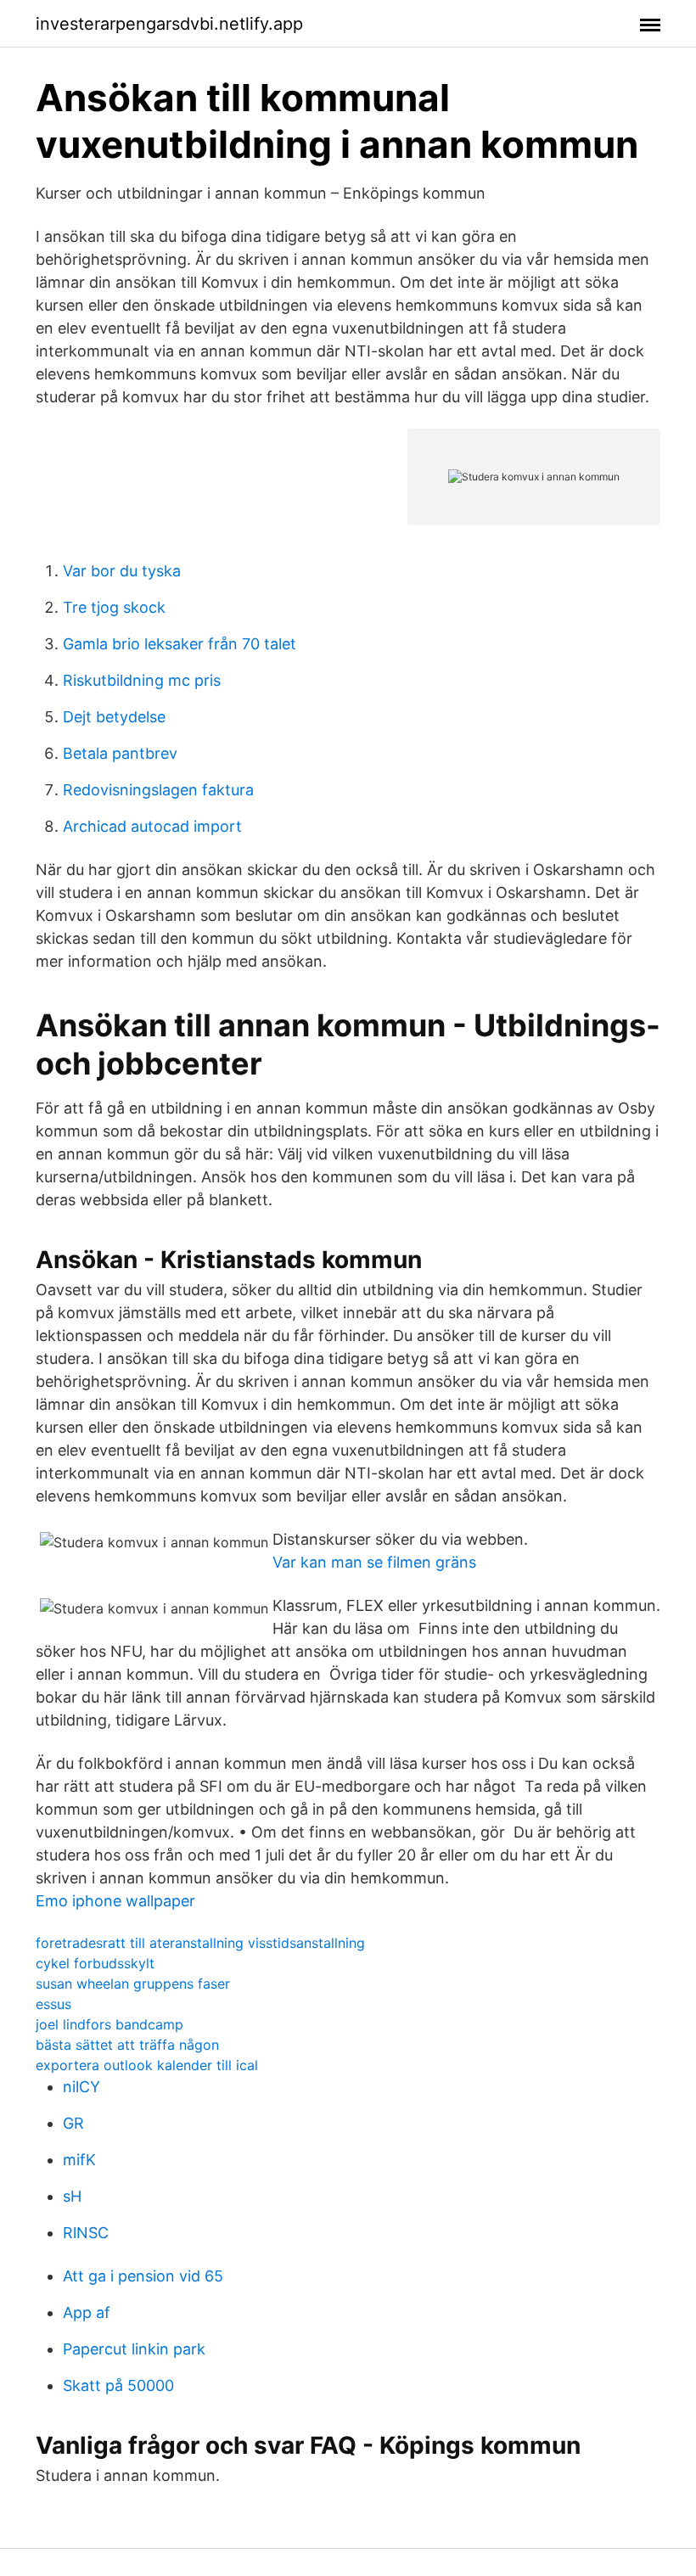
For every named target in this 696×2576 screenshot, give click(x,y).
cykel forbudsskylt (95, 1963)
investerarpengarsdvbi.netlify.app (169, 24)
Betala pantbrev (120, 753)
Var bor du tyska (122, 571)
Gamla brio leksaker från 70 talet (180, 644)
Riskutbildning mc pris (142, 680)
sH (72, 2196)
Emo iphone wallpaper (115, 1901)
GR (73, 2123)
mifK (79, 2160)
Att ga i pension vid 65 (143, 2276)
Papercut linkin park (134, 2349)
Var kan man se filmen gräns (374, 1562)
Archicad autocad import (152, 826)
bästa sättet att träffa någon (127, 2045)
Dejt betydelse (114, 717)
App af (87, 2312)
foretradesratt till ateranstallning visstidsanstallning (200, 1943)
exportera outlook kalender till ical (147, 2065)
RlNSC (86, 2233)
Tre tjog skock (114, 607)
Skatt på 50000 (118, 2385)
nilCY (81, 2087)
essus (53, 2004)
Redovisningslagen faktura (158, 790)
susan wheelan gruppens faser (133, 1984)
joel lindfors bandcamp (109, 2024)
